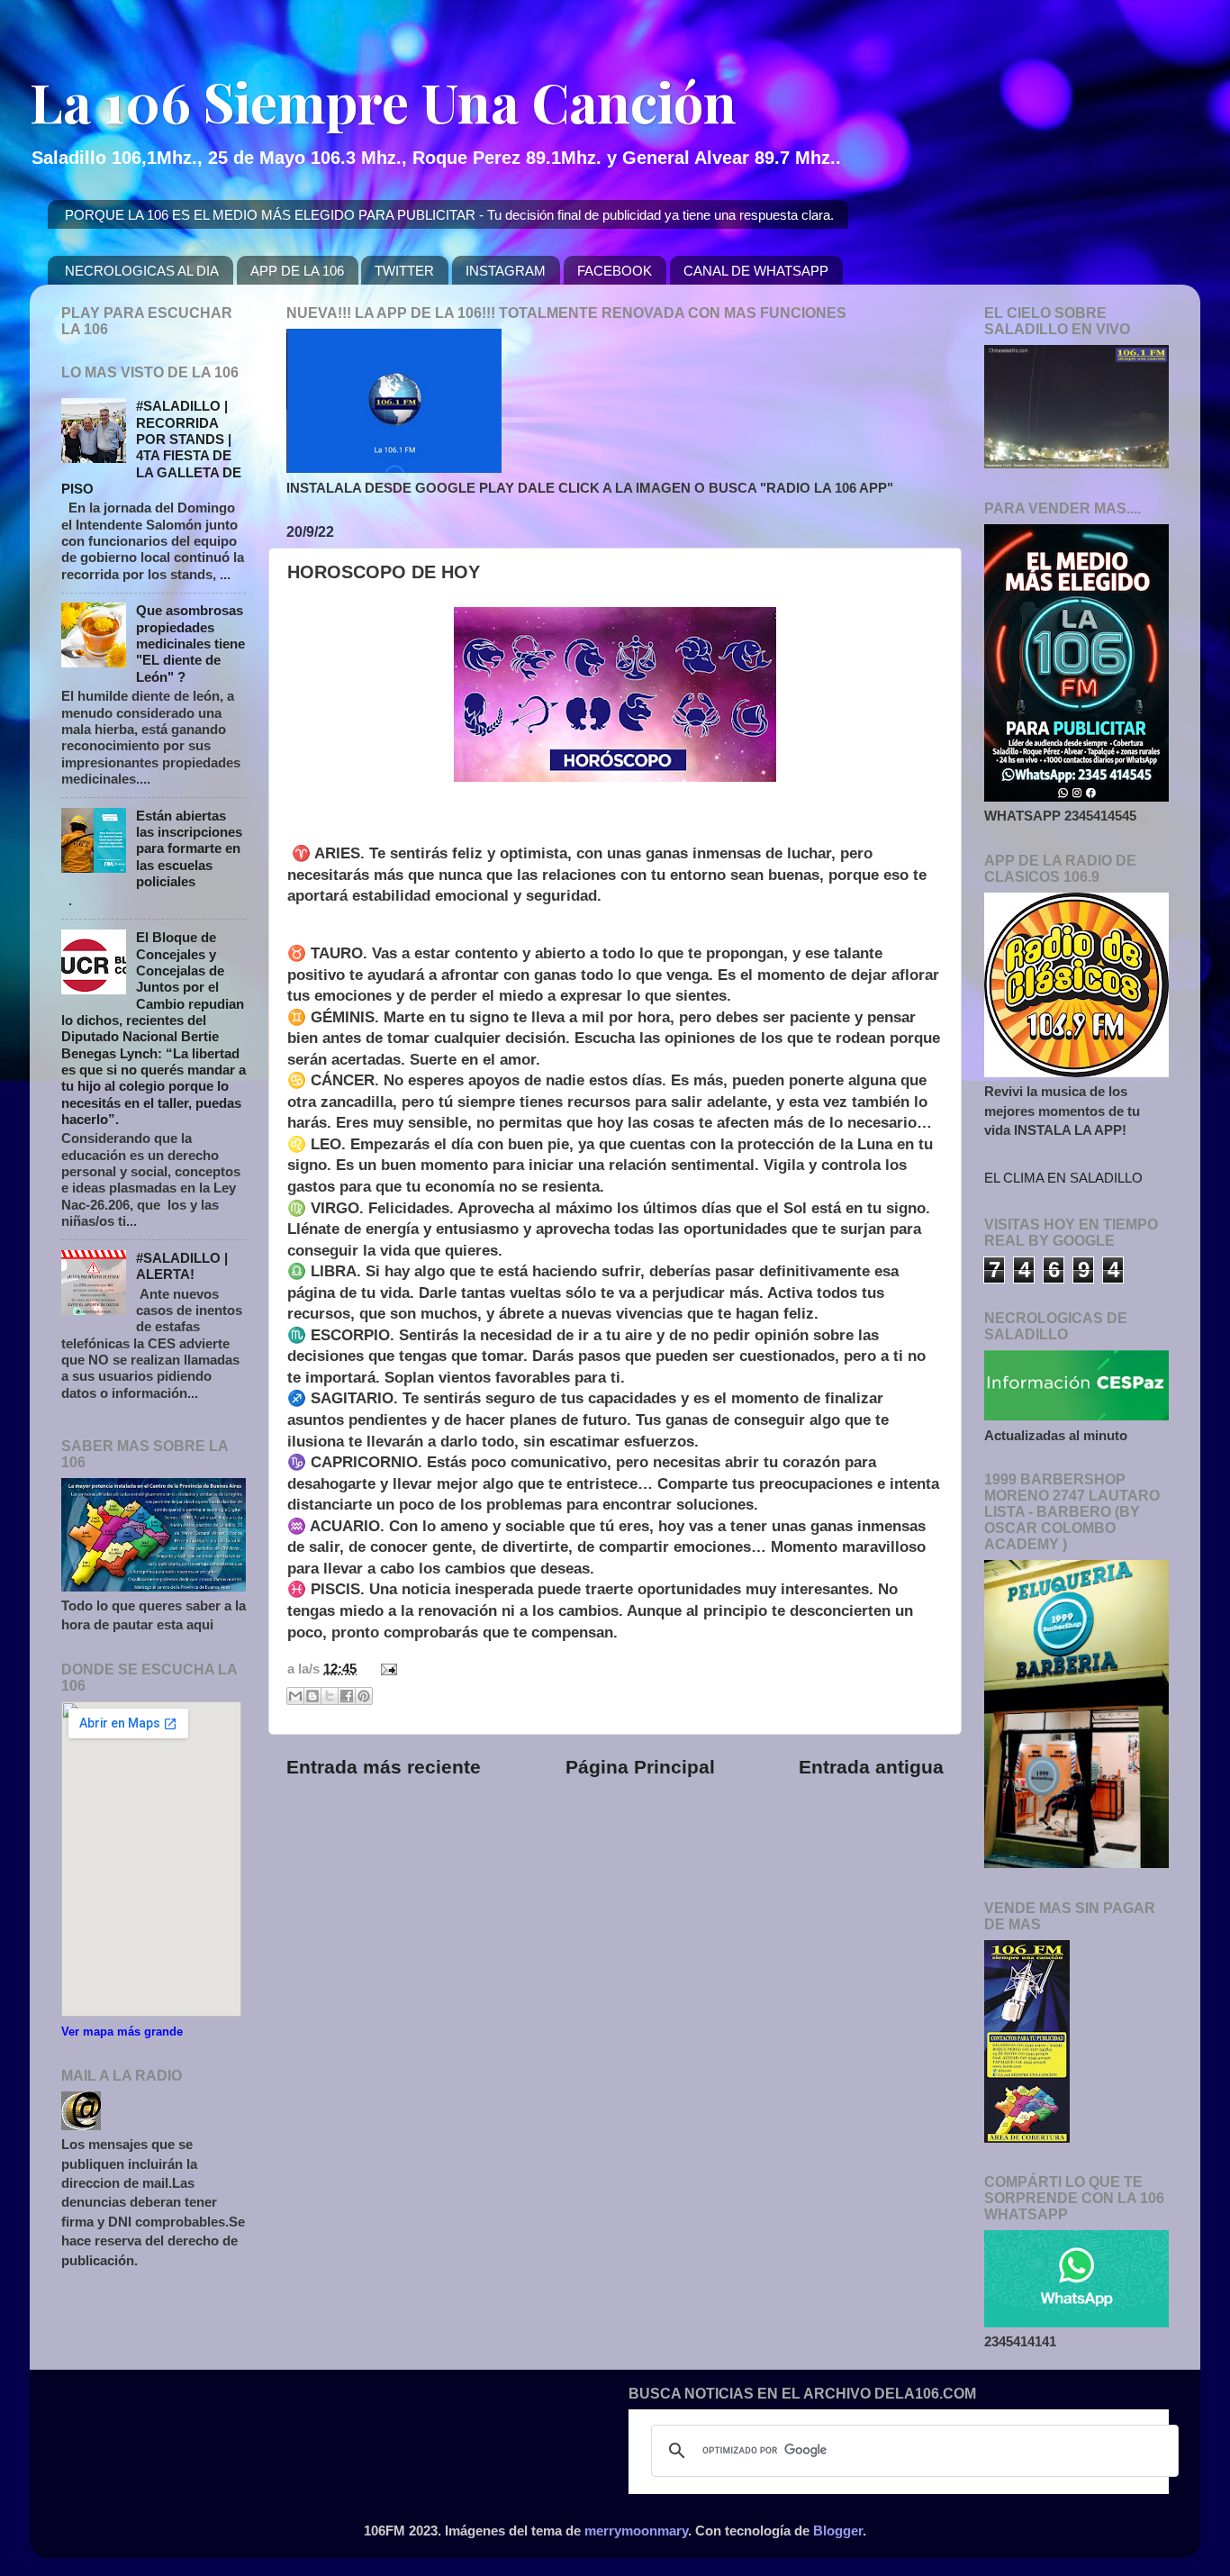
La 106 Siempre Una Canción (383, 101)
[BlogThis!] (312, 1696)
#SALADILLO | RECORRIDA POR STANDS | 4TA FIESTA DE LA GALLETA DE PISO (151, 447)
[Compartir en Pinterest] (364, 1696)
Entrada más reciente (384, 1767)
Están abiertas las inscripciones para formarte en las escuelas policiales (189, 848)
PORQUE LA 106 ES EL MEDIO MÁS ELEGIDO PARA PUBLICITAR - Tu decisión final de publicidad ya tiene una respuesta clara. (449, 215)
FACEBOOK (615, 271)
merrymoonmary (636, 2531)
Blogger (838, 2531)
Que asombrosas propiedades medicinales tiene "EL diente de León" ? (190, 643)
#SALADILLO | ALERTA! (182, 1266)
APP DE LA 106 (297, 271)
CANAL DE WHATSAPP (756, 271)
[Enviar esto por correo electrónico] (295, 1696)
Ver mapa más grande (122, 2032)
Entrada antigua (871, 1767)
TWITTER (404, 271)
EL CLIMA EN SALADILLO (1063, 1178)
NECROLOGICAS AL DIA (142, 271)
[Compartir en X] (330, 1696)
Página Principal (640, 1767)
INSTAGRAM (506, 271)
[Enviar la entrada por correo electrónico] (385, 1669)
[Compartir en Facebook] (347, 1696)
